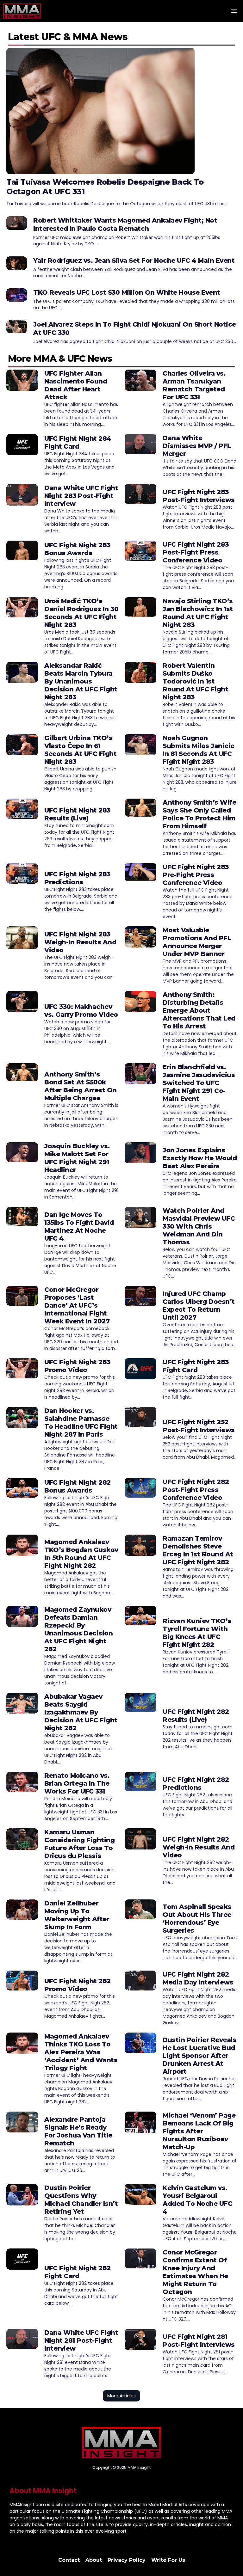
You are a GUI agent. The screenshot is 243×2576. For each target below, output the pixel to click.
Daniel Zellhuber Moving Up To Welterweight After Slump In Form (77, 1915)
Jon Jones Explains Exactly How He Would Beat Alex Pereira (200, 1158)
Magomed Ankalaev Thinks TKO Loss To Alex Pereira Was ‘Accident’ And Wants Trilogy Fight (81, 2052)
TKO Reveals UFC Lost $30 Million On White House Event (127, 292)
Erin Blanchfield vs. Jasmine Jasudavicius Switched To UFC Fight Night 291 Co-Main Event (199, 1083)
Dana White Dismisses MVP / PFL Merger (197, 446)
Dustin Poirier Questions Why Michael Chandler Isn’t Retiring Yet (81, 2200)
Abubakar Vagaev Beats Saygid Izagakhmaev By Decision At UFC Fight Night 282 (81, 1712)
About (94, 2560)
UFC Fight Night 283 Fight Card (196, 1366)
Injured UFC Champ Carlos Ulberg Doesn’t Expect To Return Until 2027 (199, 1306)
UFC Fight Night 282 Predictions (196, 1784)
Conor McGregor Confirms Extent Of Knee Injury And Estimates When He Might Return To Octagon (195, 2272)
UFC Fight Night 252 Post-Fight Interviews (199, 1426)
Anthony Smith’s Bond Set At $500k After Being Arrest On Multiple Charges (81, 1086)
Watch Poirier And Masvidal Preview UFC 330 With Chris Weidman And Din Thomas (199, 1226)
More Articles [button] (121, 2396)
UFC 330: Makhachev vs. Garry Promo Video (81, 1011)
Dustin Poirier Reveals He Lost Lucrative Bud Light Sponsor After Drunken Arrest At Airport (199, 2056)
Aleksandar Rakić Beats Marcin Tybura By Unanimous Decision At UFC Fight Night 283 (81, 681)
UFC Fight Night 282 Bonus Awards (78, 1486)
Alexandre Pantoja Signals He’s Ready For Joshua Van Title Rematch (78, 2131)
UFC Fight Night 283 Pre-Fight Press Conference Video (196, 875)
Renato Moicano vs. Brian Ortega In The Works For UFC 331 (77, 1783)
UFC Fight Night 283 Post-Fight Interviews (199, 496)
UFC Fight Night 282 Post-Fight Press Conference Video (196, 1490)
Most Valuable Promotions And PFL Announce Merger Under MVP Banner (197, 942)
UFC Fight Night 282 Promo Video (78, 1985)
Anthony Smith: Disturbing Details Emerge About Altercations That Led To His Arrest (199, 1010)
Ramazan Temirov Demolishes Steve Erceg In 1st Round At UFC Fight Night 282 (198, 1550)
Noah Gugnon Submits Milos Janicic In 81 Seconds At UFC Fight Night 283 (199, 750)
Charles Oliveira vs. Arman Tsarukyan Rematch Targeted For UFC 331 (194, 385)
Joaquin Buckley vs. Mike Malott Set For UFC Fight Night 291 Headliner (77, 1158)
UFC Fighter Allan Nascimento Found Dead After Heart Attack (76, 385)
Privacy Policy (127, 2560)
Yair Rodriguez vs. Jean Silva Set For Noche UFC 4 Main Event (134, 261)
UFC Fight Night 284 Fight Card (78, 442)
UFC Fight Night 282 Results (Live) (196, 1716)
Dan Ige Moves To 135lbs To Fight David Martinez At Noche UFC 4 (79, 1227)
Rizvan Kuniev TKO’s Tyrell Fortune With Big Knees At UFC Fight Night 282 (197, 1633)
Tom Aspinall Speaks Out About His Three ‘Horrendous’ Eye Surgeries (197, 1919)
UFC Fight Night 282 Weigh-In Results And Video (199, 1847)
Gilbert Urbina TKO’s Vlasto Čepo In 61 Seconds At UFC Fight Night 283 (80, 750)
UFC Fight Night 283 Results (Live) (77, 814)
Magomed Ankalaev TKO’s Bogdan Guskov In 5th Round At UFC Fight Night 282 (81, 1554)
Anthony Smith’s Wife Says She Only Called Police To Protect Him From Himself (199, 814)
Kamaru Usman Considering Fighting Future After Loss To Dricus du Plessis (79, 1844)
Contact (69, 2560)
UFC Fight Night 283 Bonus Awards (77, 549)
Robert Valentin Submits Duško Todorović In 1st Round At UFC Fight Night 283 (195, 681)
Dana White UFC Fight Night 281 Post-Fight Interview (81, 2340)
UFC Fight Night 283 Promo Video (77, 1366)
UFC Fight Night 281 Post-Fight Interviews (199, 2341)
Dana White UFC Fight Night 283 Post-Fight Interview (81, 496)
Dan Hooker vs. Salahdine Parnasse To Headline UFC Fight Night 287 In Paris (81, 1423)
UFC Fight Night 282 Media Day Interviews (198, 1978)
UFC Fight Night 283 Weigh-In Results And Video (80, 942)
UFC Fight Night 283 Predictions (77, 878)
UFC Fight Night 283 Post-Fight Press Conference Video (196, 552)
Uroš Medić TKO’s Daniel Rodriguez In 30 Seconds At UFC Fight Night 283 (81, 613)
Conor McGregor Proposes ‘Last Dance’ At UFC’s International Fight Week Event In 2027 (77, 1305)
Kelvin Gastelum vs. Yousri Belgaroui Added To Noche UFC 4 (197, 2200)
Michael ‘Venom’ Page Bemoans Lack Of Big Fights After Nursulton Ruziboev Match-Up (199, 2131)
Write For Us (168, 2560)
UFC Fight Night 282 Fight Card (78, 2272)
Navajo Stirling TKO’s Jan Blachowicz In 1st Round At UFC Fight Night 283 (198, 613)
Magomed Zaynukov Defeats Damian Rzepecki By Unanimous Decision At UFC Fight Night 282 (78, 1629)
